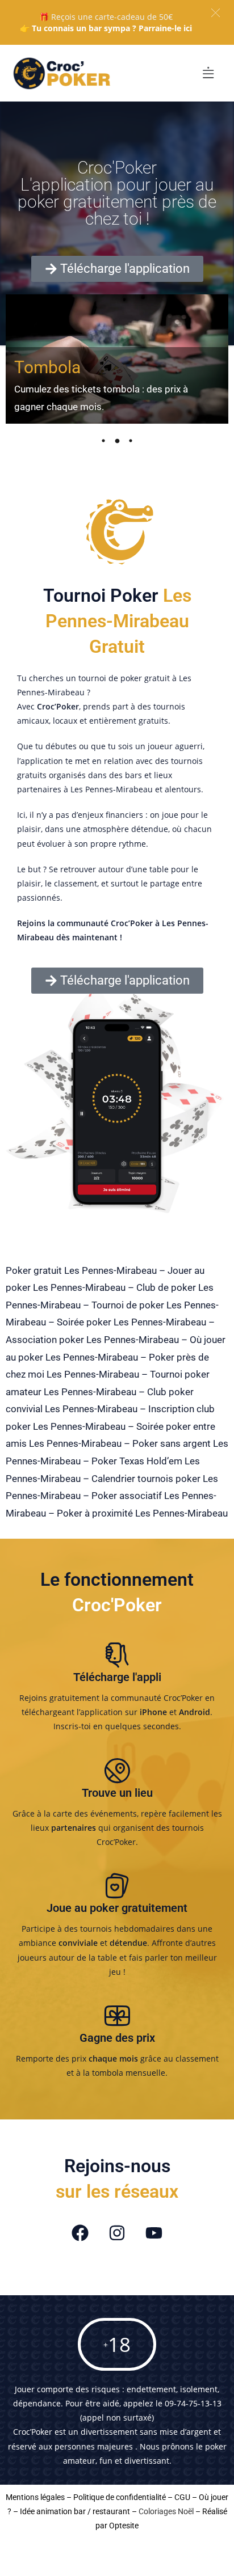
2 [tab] (117, 441)
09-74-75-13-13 (193, 2403)
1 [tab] (103, 441)
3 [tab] (131, 441)
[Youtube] (154, 2233)
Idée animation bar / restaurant (75, 2511)
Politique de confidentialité (120, 2497)
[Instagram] (117, 2233)
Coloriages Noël (166, 2511)
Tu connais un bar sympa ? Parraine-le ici (112, 28)
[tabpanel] (117, 359)
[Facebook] (80, 2233)
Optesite (124, 2526)
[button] (216, 13)
